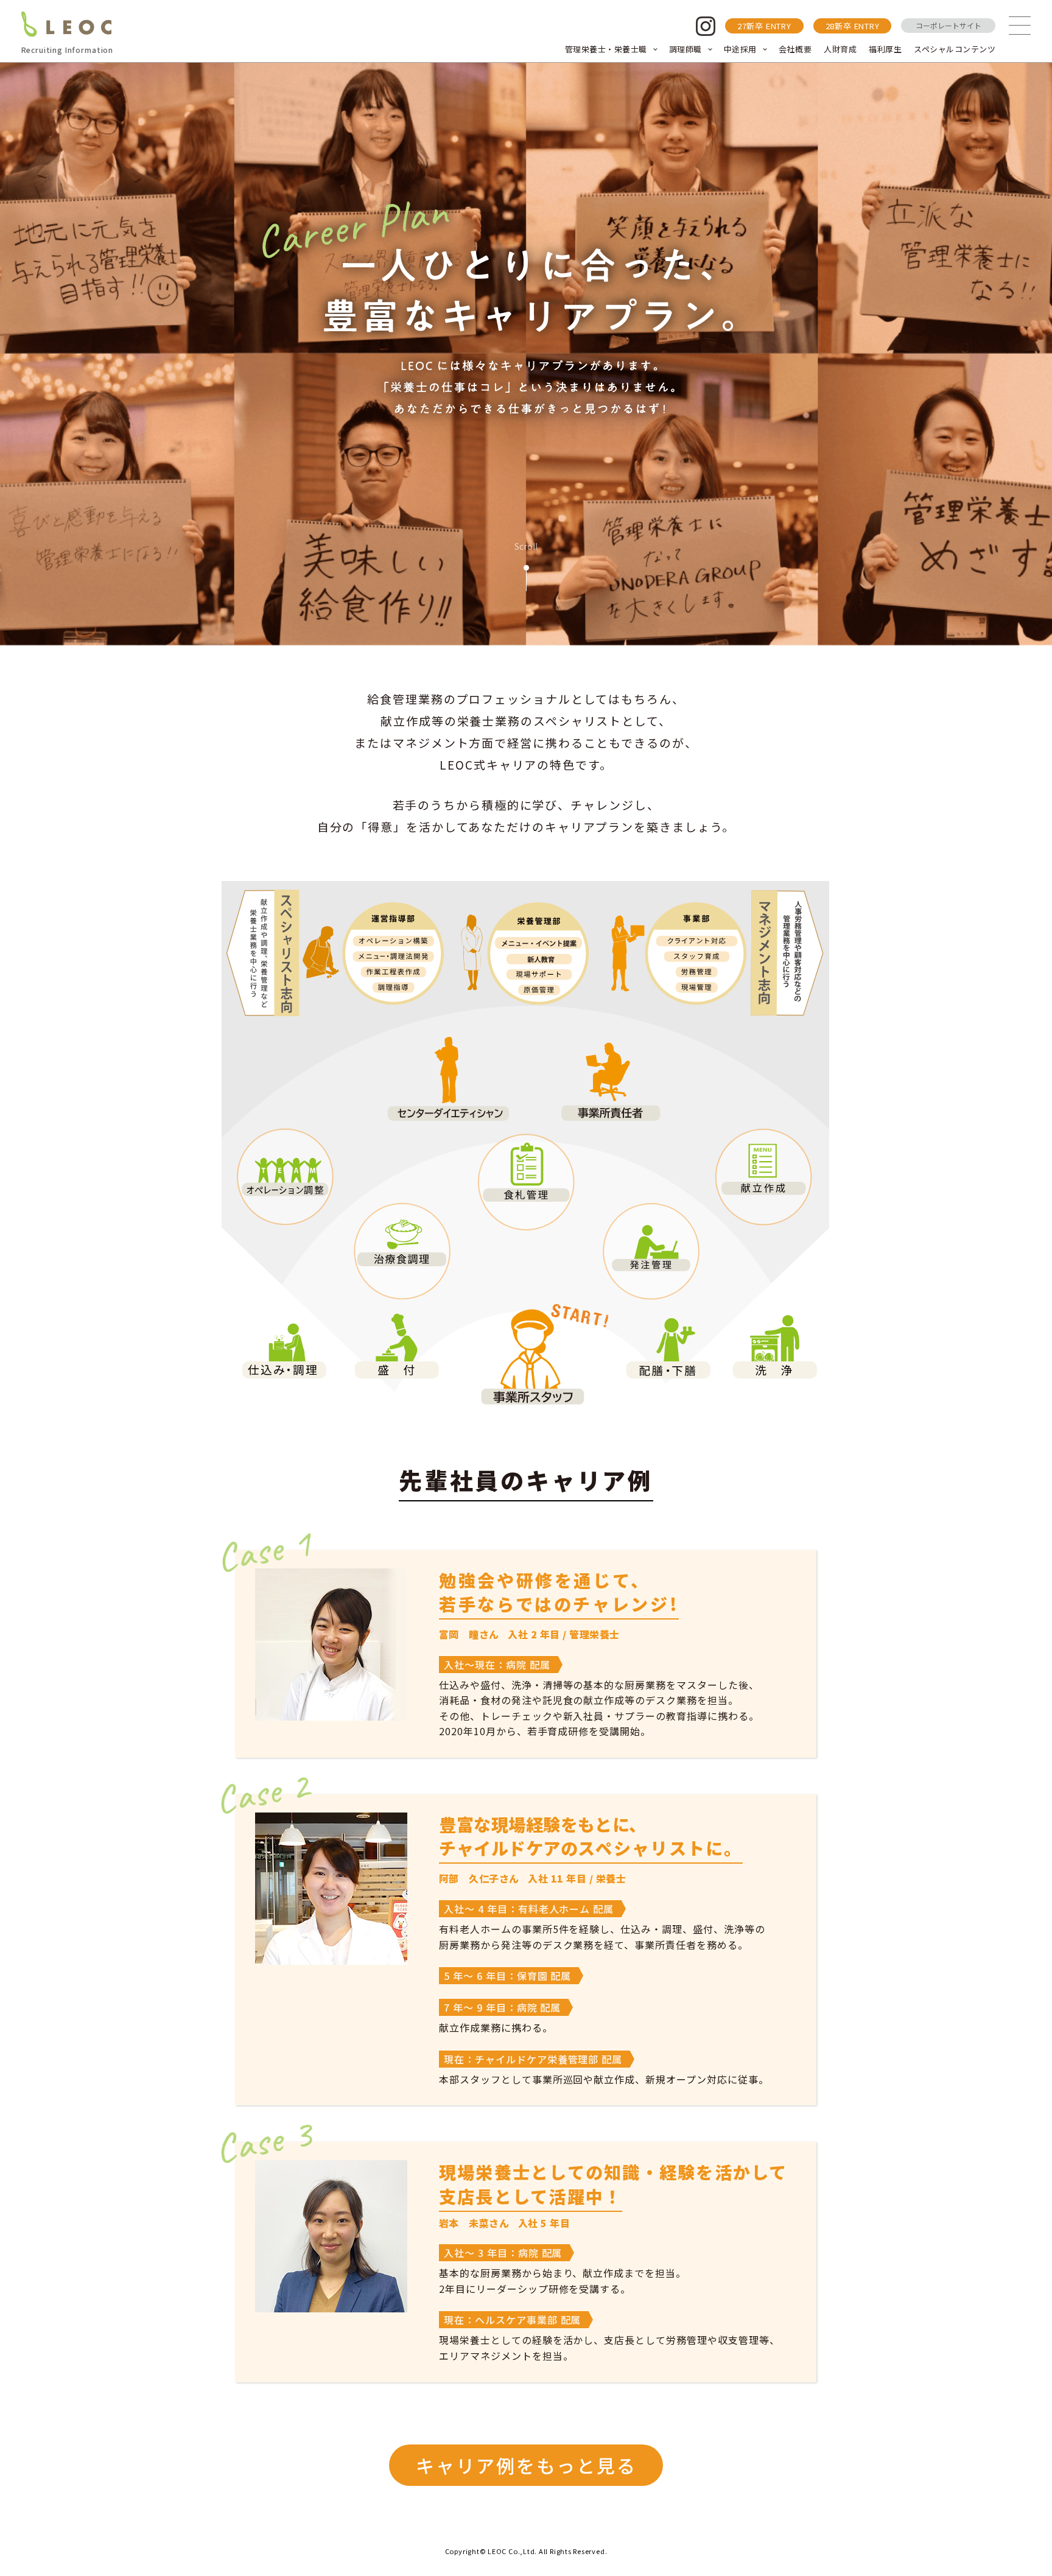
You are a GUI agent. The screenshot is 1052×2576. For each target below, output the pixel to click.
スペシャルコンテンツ (955, 49)
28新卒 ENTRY (853, 26)
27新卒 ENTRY (764, 26)
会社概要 (795, 49)
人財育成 (840, 49)
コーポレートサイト (949, 25)
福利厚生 (885, 49)
